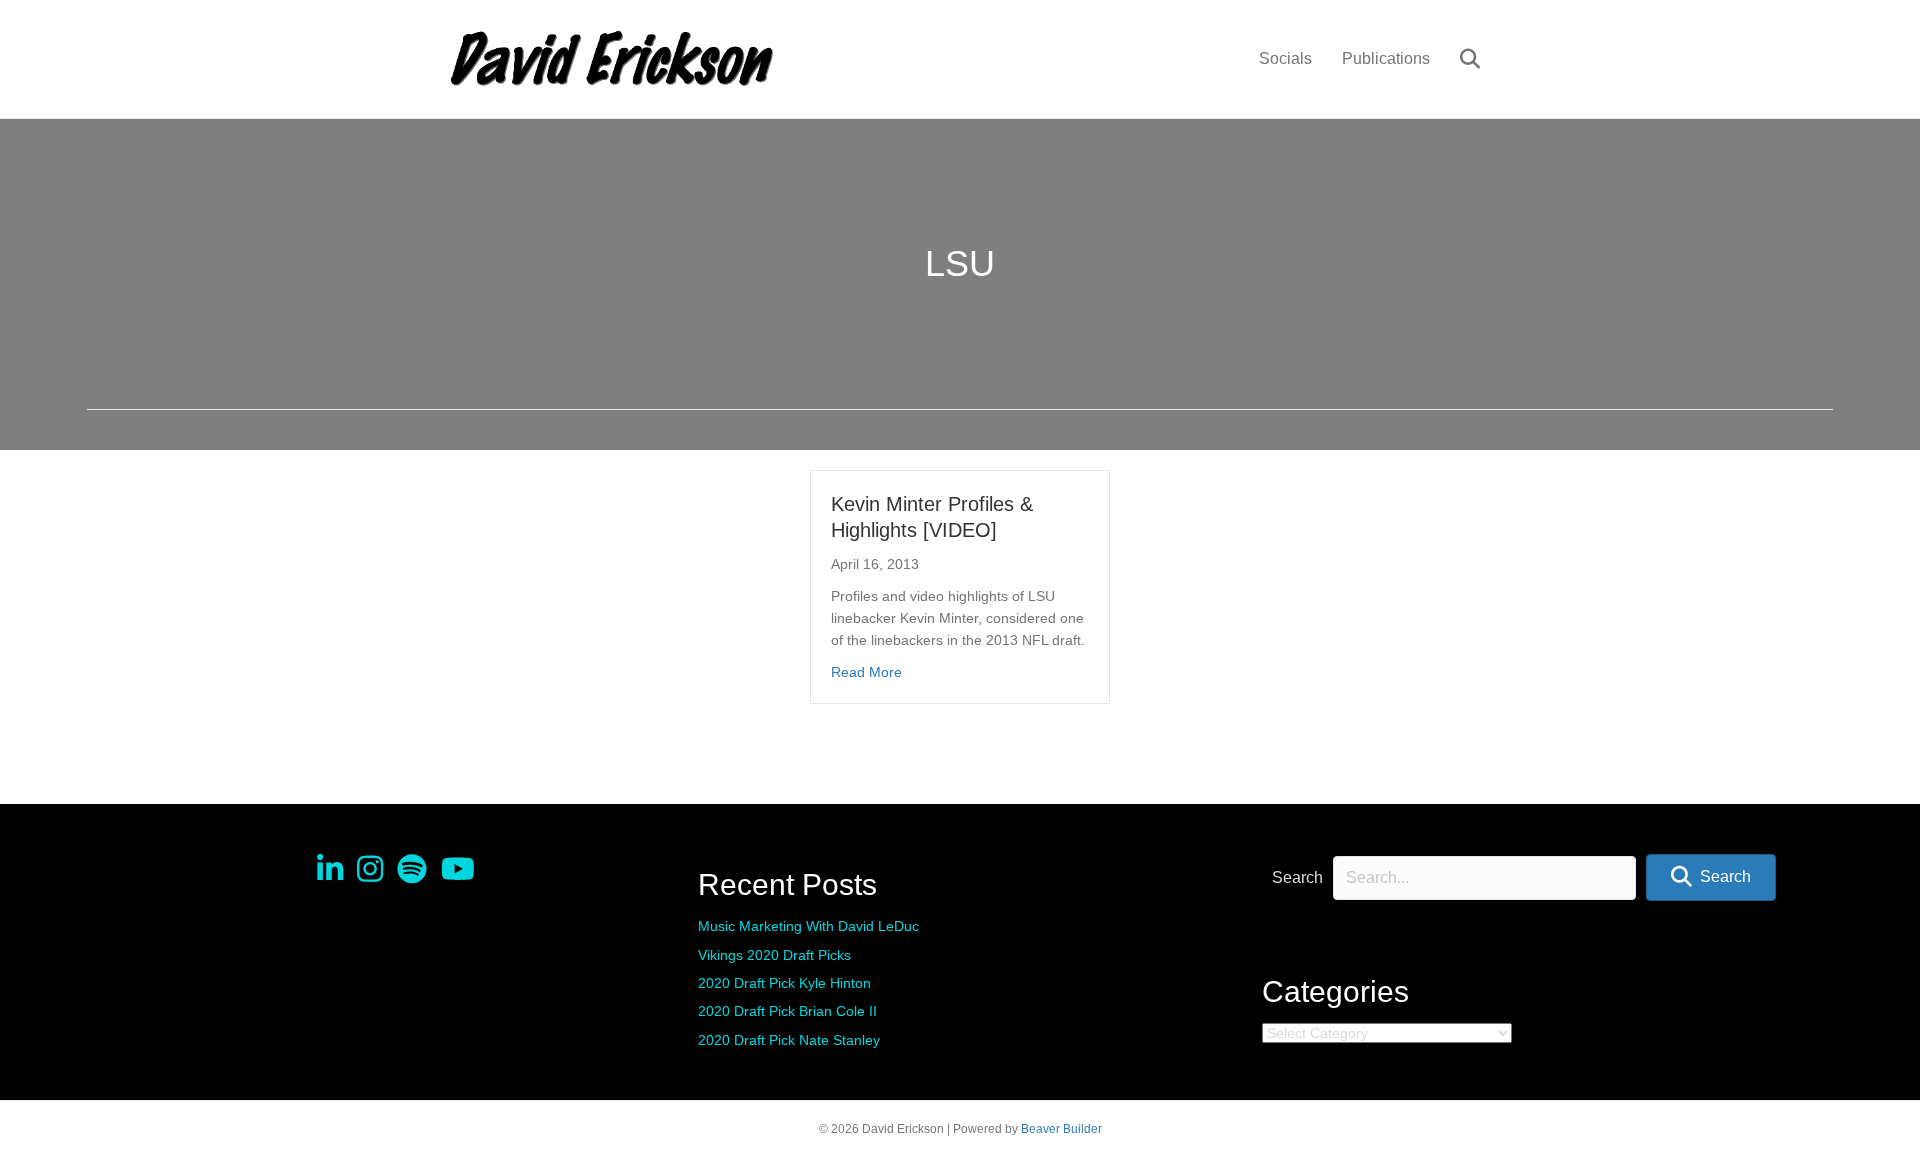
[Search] (1457, 59)
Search (1297, 877)
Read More (866, 671)
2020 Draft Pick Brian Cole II (787, 1011)
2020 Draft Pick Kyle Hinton (784, 983)
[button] (1711, 877)
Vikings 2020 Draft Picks (774, 955)
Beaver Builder (1061, 1129)
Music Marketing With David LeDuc (808, 926)
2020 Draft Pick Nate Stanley (789, 1040)
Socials (1285, 58)
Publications (1386, 58)
